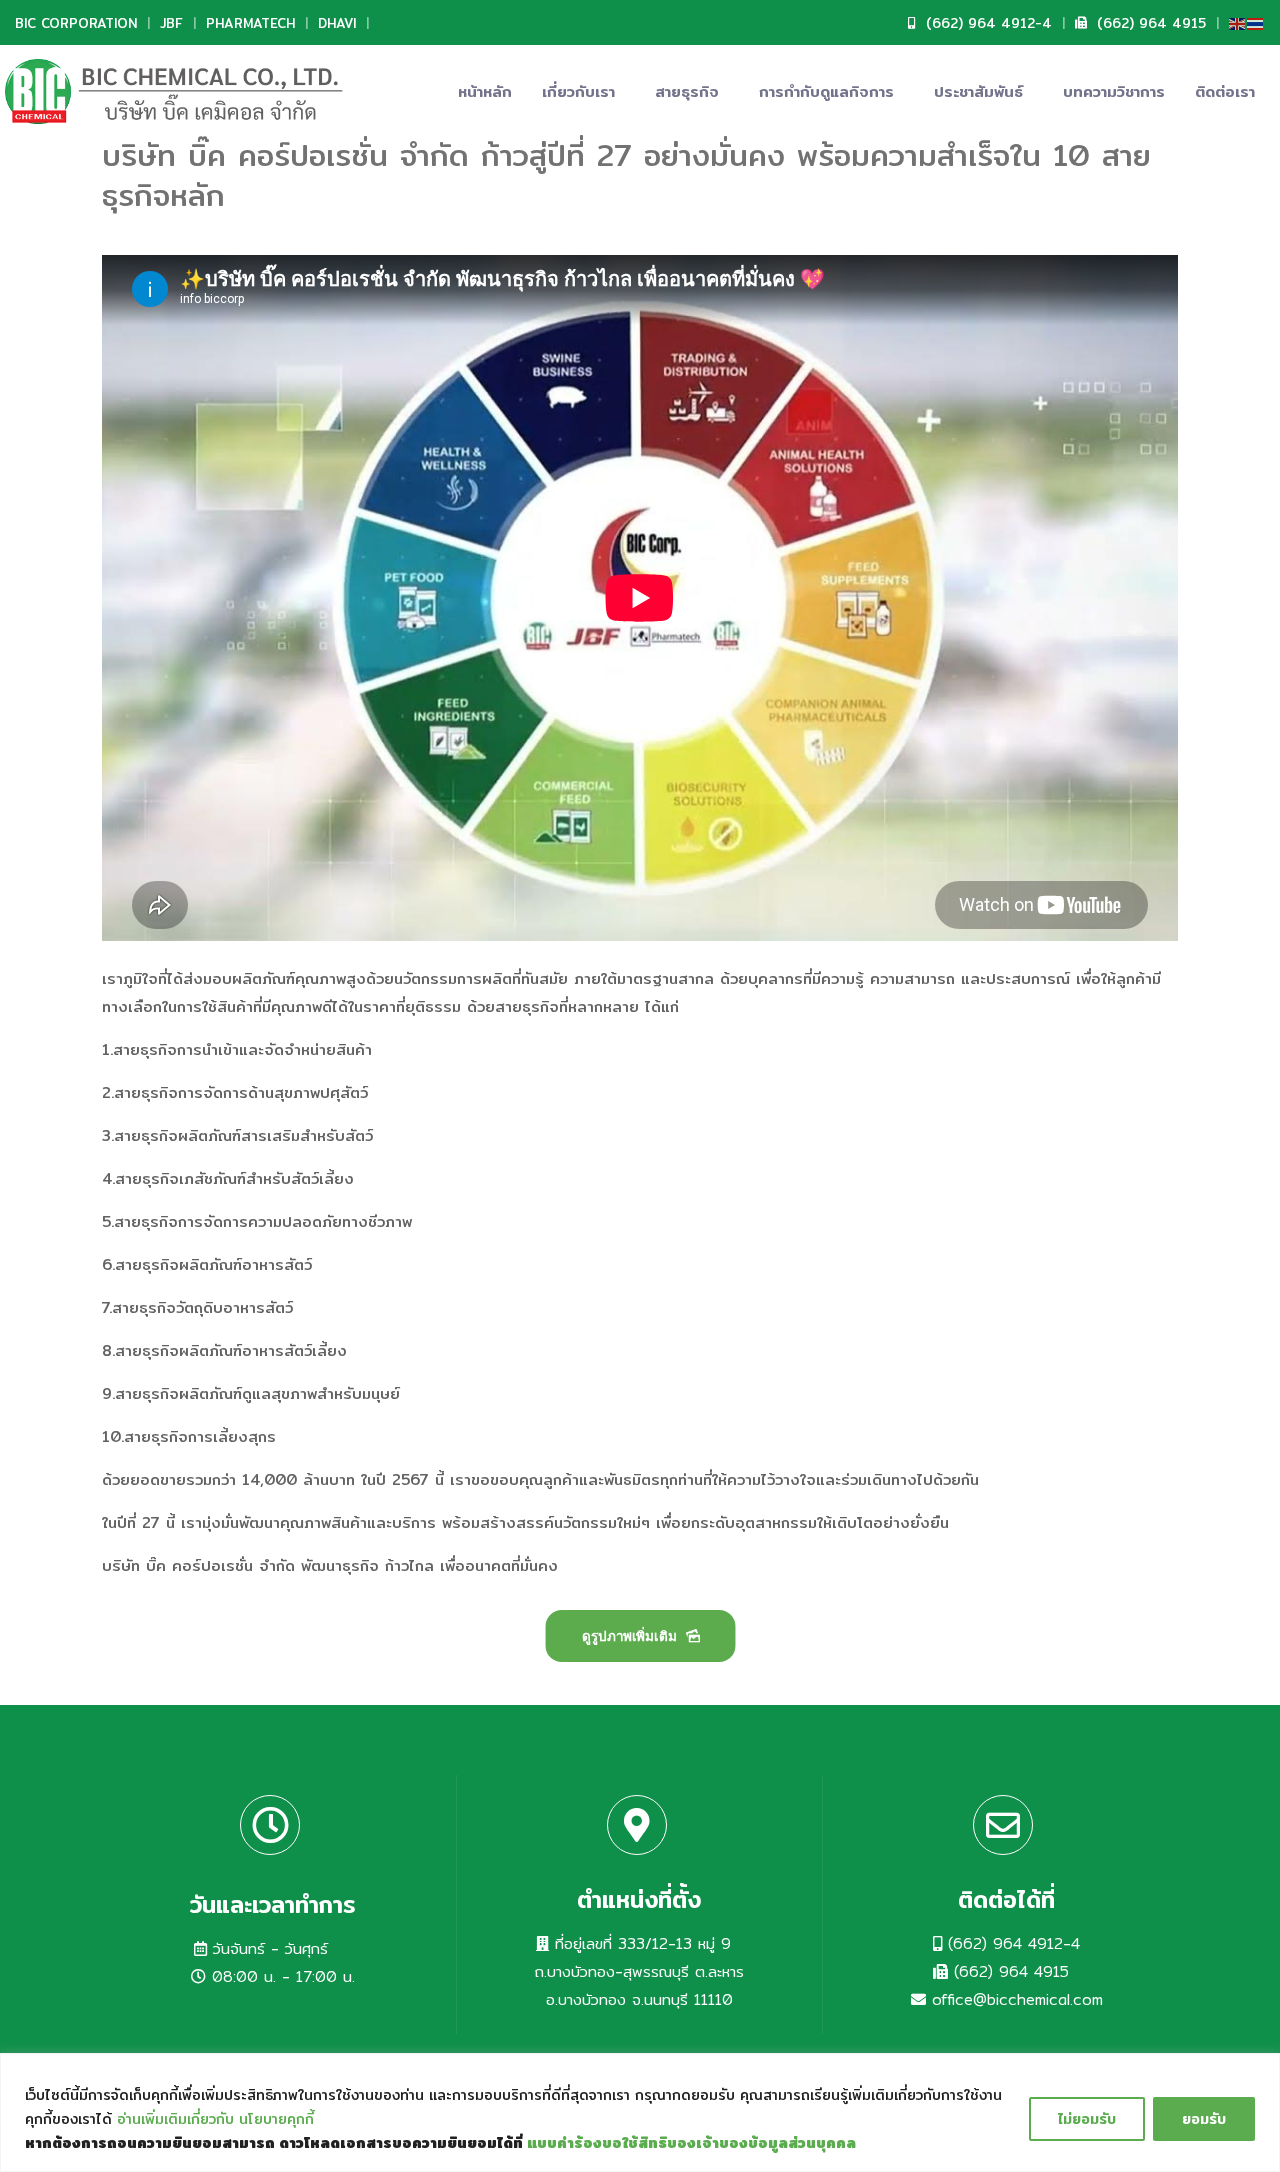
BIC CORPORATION (76, 23)
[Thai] (1256, 22)
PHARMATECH (250, 23)
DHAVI (337, 23)
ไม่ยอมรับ (1087, 2119)
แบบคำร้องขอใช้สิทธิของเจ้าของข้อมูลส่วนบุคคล (691, 2143)
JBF (171, 23)
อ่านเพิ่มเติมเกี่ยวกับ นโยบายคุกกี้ (215, 2119)
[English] (1238, 22)
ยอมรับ (1204, 2119)
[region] (640, 2112)
